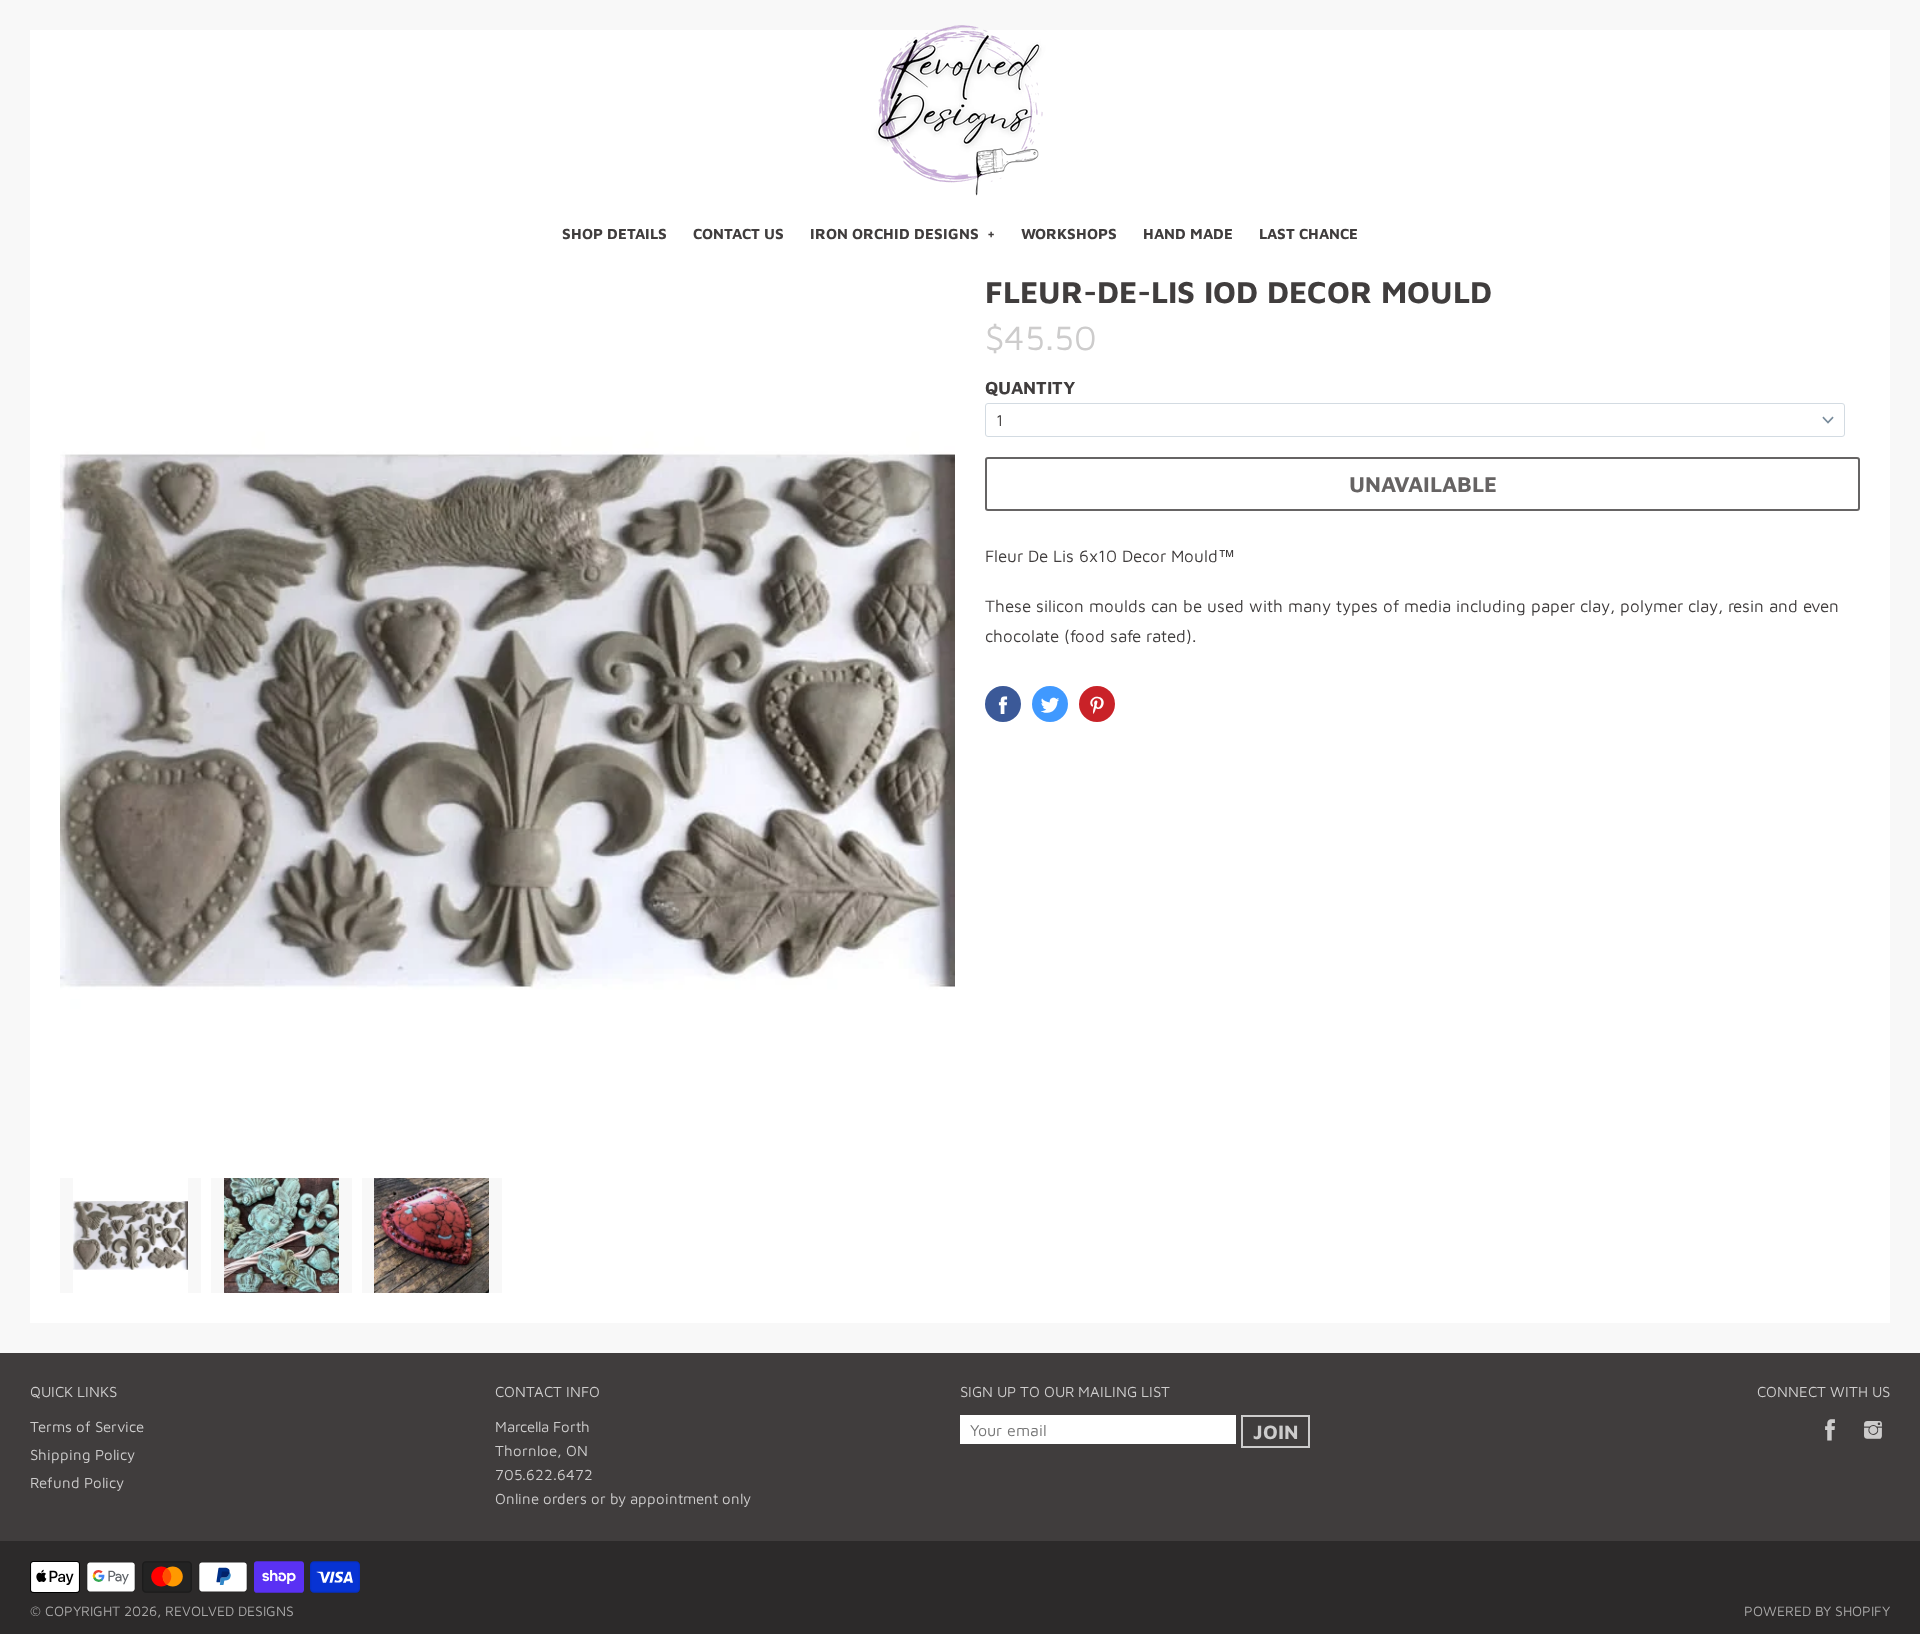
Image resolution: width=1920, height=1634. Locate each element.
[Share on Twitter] (1050, 704)
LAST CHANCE (1308, 233)
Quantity (1030, 387)
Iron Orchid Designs (894, 233)
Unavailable (1423, 484)
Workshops (1069, 233)
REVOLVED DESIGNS (229, 1610)
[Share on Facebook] (1003, 704)
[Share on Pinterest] (1097, 704)
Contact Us (738, 233)
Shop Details (614, 233)
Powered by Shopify (1817, 1610)
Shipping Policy (82, 1454)
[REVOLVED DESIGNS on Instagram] (1873, 1443)
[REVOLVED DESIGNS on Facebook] (1830, 1443)
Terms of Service (87, 1426)
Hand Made (1188, 233)
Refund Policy (77, 1482)
